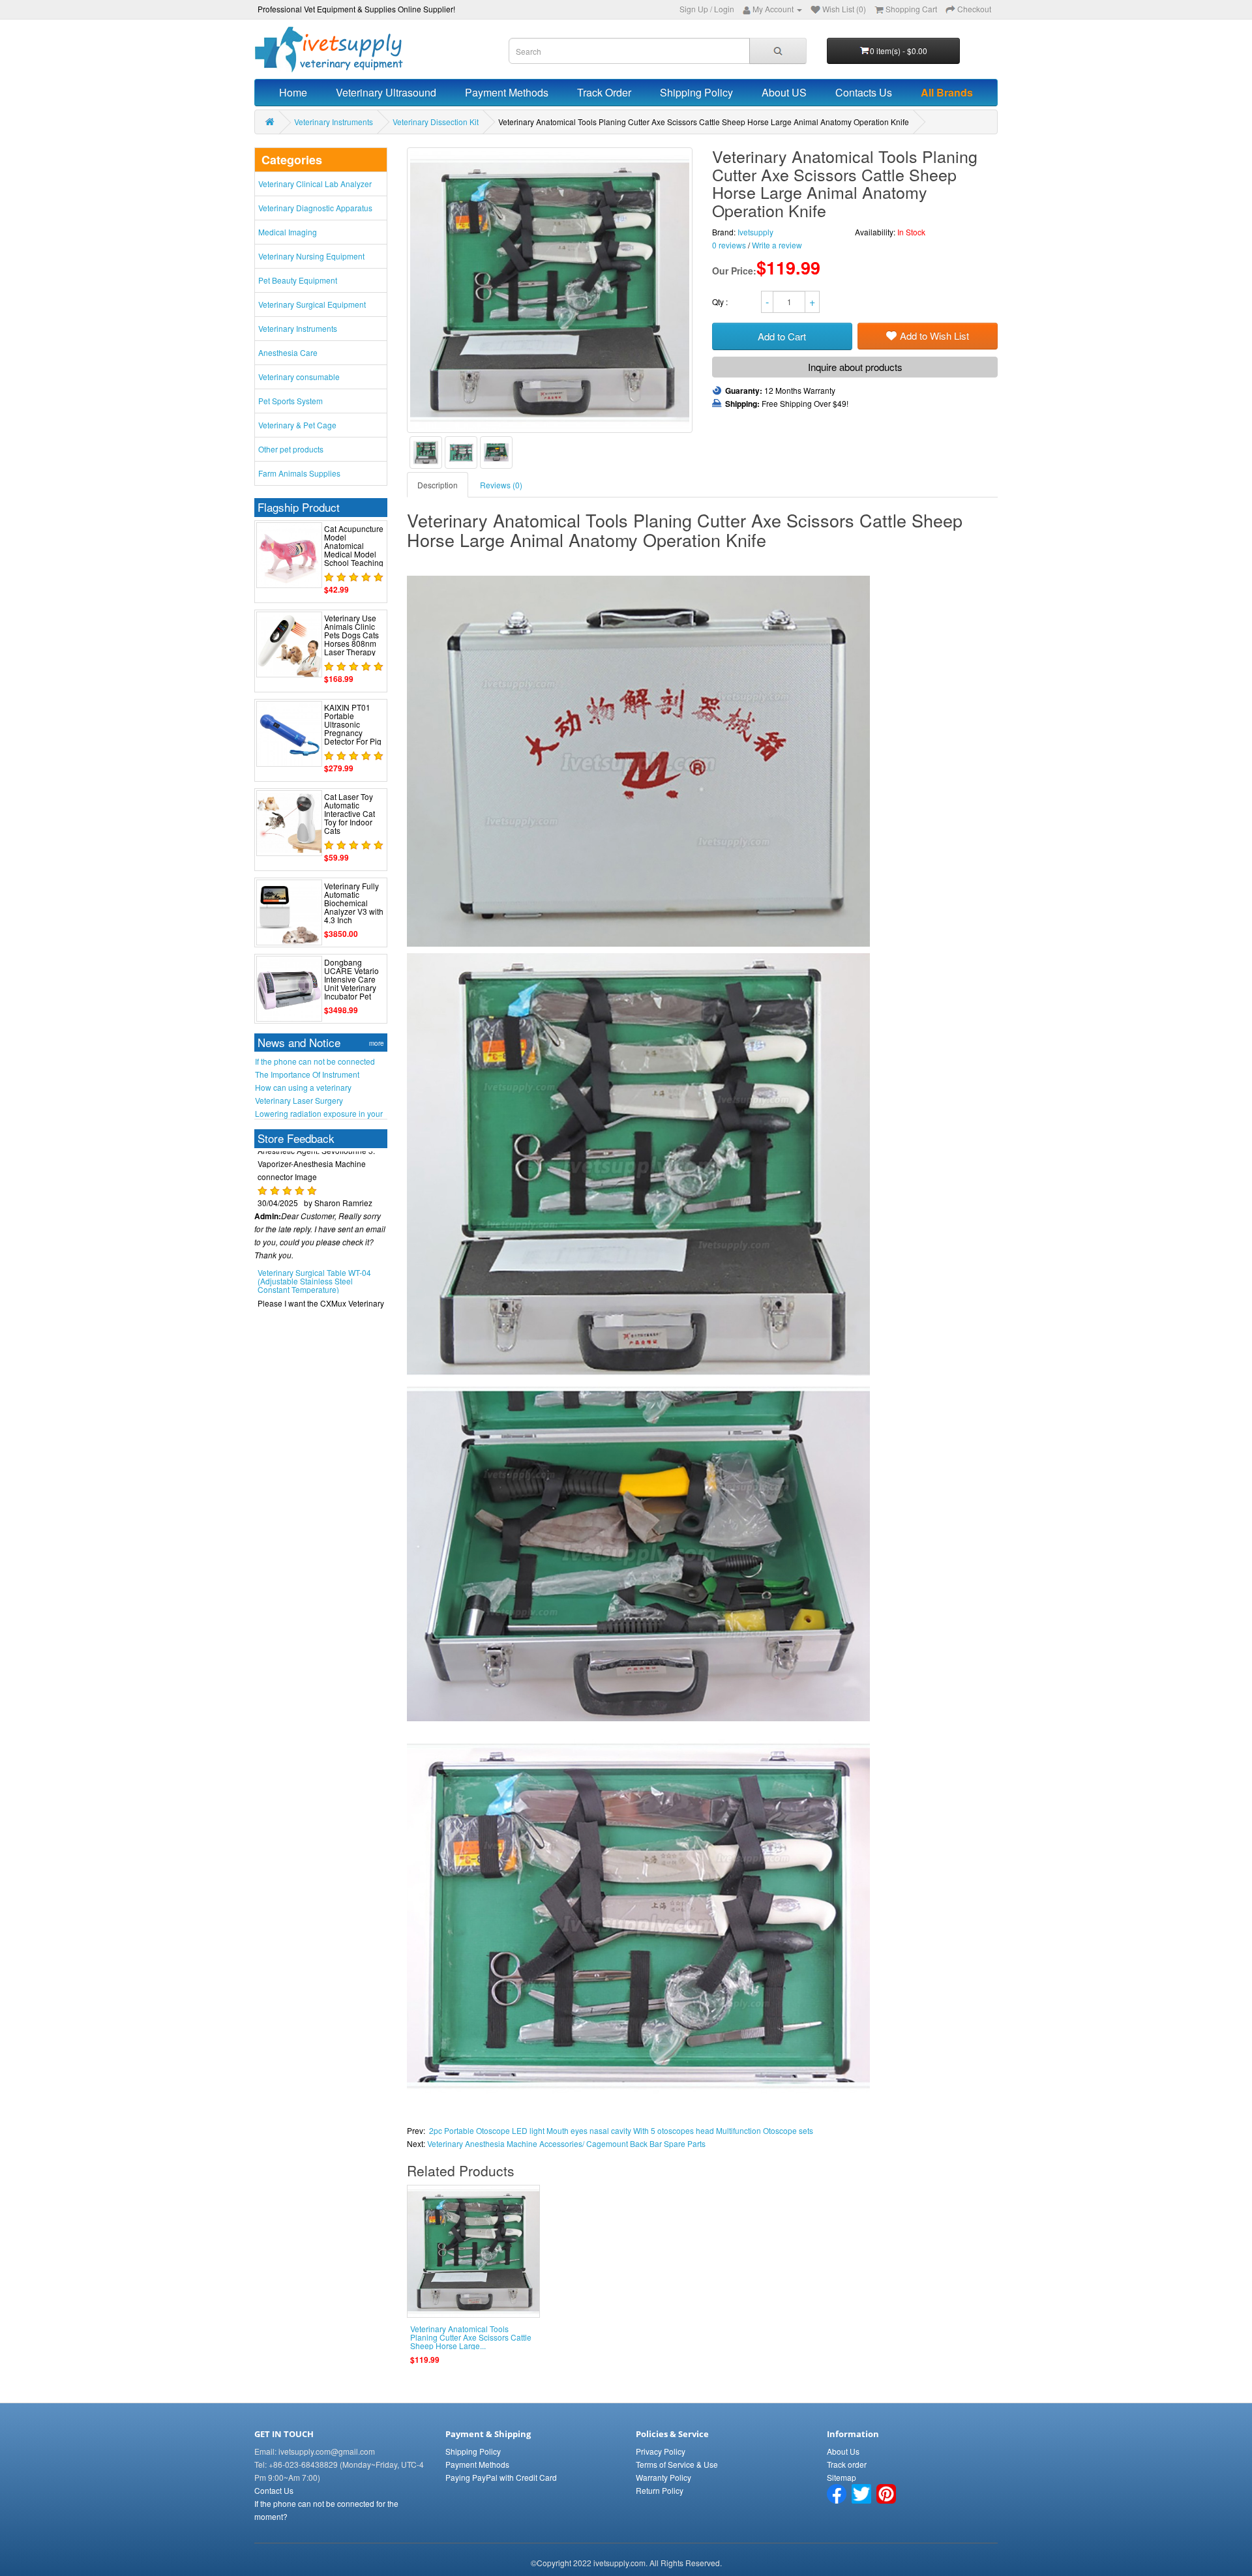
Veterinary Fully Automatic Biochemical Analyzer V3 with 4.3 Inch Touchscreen (354, 907)
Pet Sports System (291, 401)
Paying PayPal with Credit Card (501, 2477)
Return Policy (660, 2490)
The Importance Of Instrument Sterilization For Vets (307, 1074)
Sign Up (694, 9)
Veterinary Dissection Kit (436, 122)
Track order (847, 2464)
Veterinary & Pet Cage (297, 425)
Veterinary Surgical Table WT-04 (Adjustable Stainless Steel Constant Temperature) (314, 1244)
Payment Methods (507, 92)
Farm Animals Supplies (299, 473)
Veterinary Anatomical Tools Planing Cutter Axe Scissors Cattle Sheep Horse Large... (471, 2337)
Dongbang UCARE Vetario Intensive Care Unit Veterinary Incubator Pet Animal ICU (351, 984)
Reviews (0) (501, 485)
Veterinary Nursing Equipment (311, 256)
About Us (843, 2451)
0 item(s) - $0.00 (899, 51)
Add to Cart (782, 336)
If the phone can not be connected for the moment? (315, 1061)
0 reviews (729, 245)
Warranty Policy (663, 2477)
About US (784, 92)
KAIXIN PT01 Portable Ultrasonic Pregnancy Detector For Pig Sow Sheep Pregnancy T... (353, 733)
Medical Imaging (288, 232)
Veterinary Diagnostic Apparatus (315, 208)
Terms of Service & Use (677, 2464)
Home (293, 92)
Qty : (721, 302)
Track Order (604, 92)
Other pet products (291, 449)
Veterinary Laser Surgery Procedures (299, 1101)
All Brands (947, 92)
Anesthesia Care (288, 352)
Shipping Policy (696, 92)
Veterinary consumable (299, 377)
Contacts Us (864, 92)
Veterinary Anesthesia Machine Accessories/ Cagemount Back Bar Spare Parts (566, 2143)
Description (438, 485)
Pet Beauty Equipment (298, 280)
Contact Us (274, 2490)
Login (724, 9)
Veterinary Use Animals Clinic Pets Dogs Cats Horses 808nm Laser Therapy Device (351, 639)
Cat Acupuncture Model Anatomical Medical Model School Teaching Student (354, 550)
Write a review (777, 245)
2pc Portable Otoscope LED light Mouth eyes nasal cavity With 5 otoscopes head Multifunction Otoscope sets (621, 2130)
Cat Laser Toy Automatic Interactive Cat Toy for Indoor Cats (350, 814)
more (377, 1043)
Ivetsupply (755, 232)
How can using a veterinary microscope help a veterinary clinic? (319, 1088)
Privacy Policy (661, 2451)
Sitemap (842, 2477)
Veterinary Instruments (334, 122)
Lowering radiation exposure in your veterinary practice (319, 1114)
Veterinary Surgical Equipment (312, 304)
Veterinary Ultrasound (386, 92)
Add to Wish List (934, 335)
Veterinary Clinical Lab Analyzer (315, 184)
